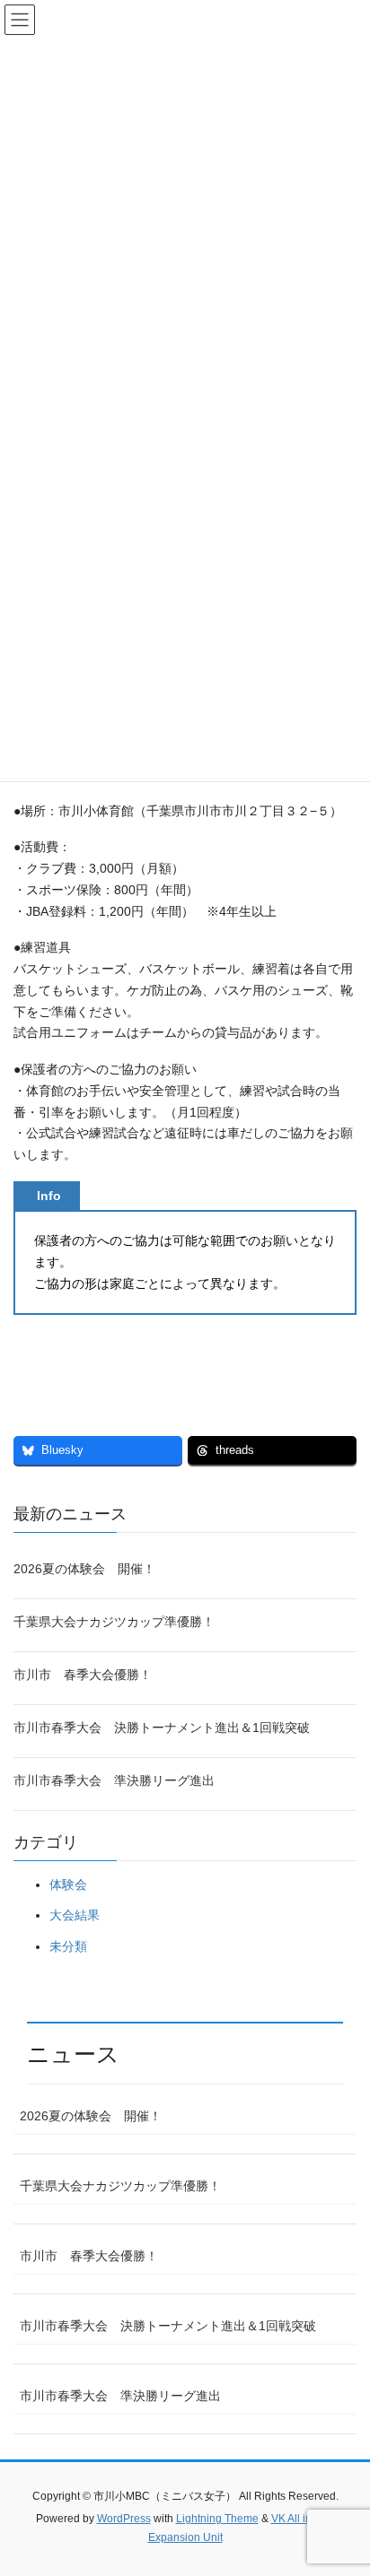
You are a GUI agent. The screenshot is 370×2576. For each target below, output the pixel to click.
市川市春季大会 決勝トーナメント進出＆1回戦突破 (162, 1727)
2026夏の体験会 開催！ (84, 1569)
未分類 (68, 1946)
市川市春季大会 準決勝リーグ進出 (114, 1780)
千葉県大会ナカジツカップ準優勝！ (114, 1622)
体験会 (68, 1884)
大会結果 (75, 1915)
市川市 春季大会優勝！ (83, 1675)
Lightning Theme (217, 2519)
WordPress (124, 2519)
